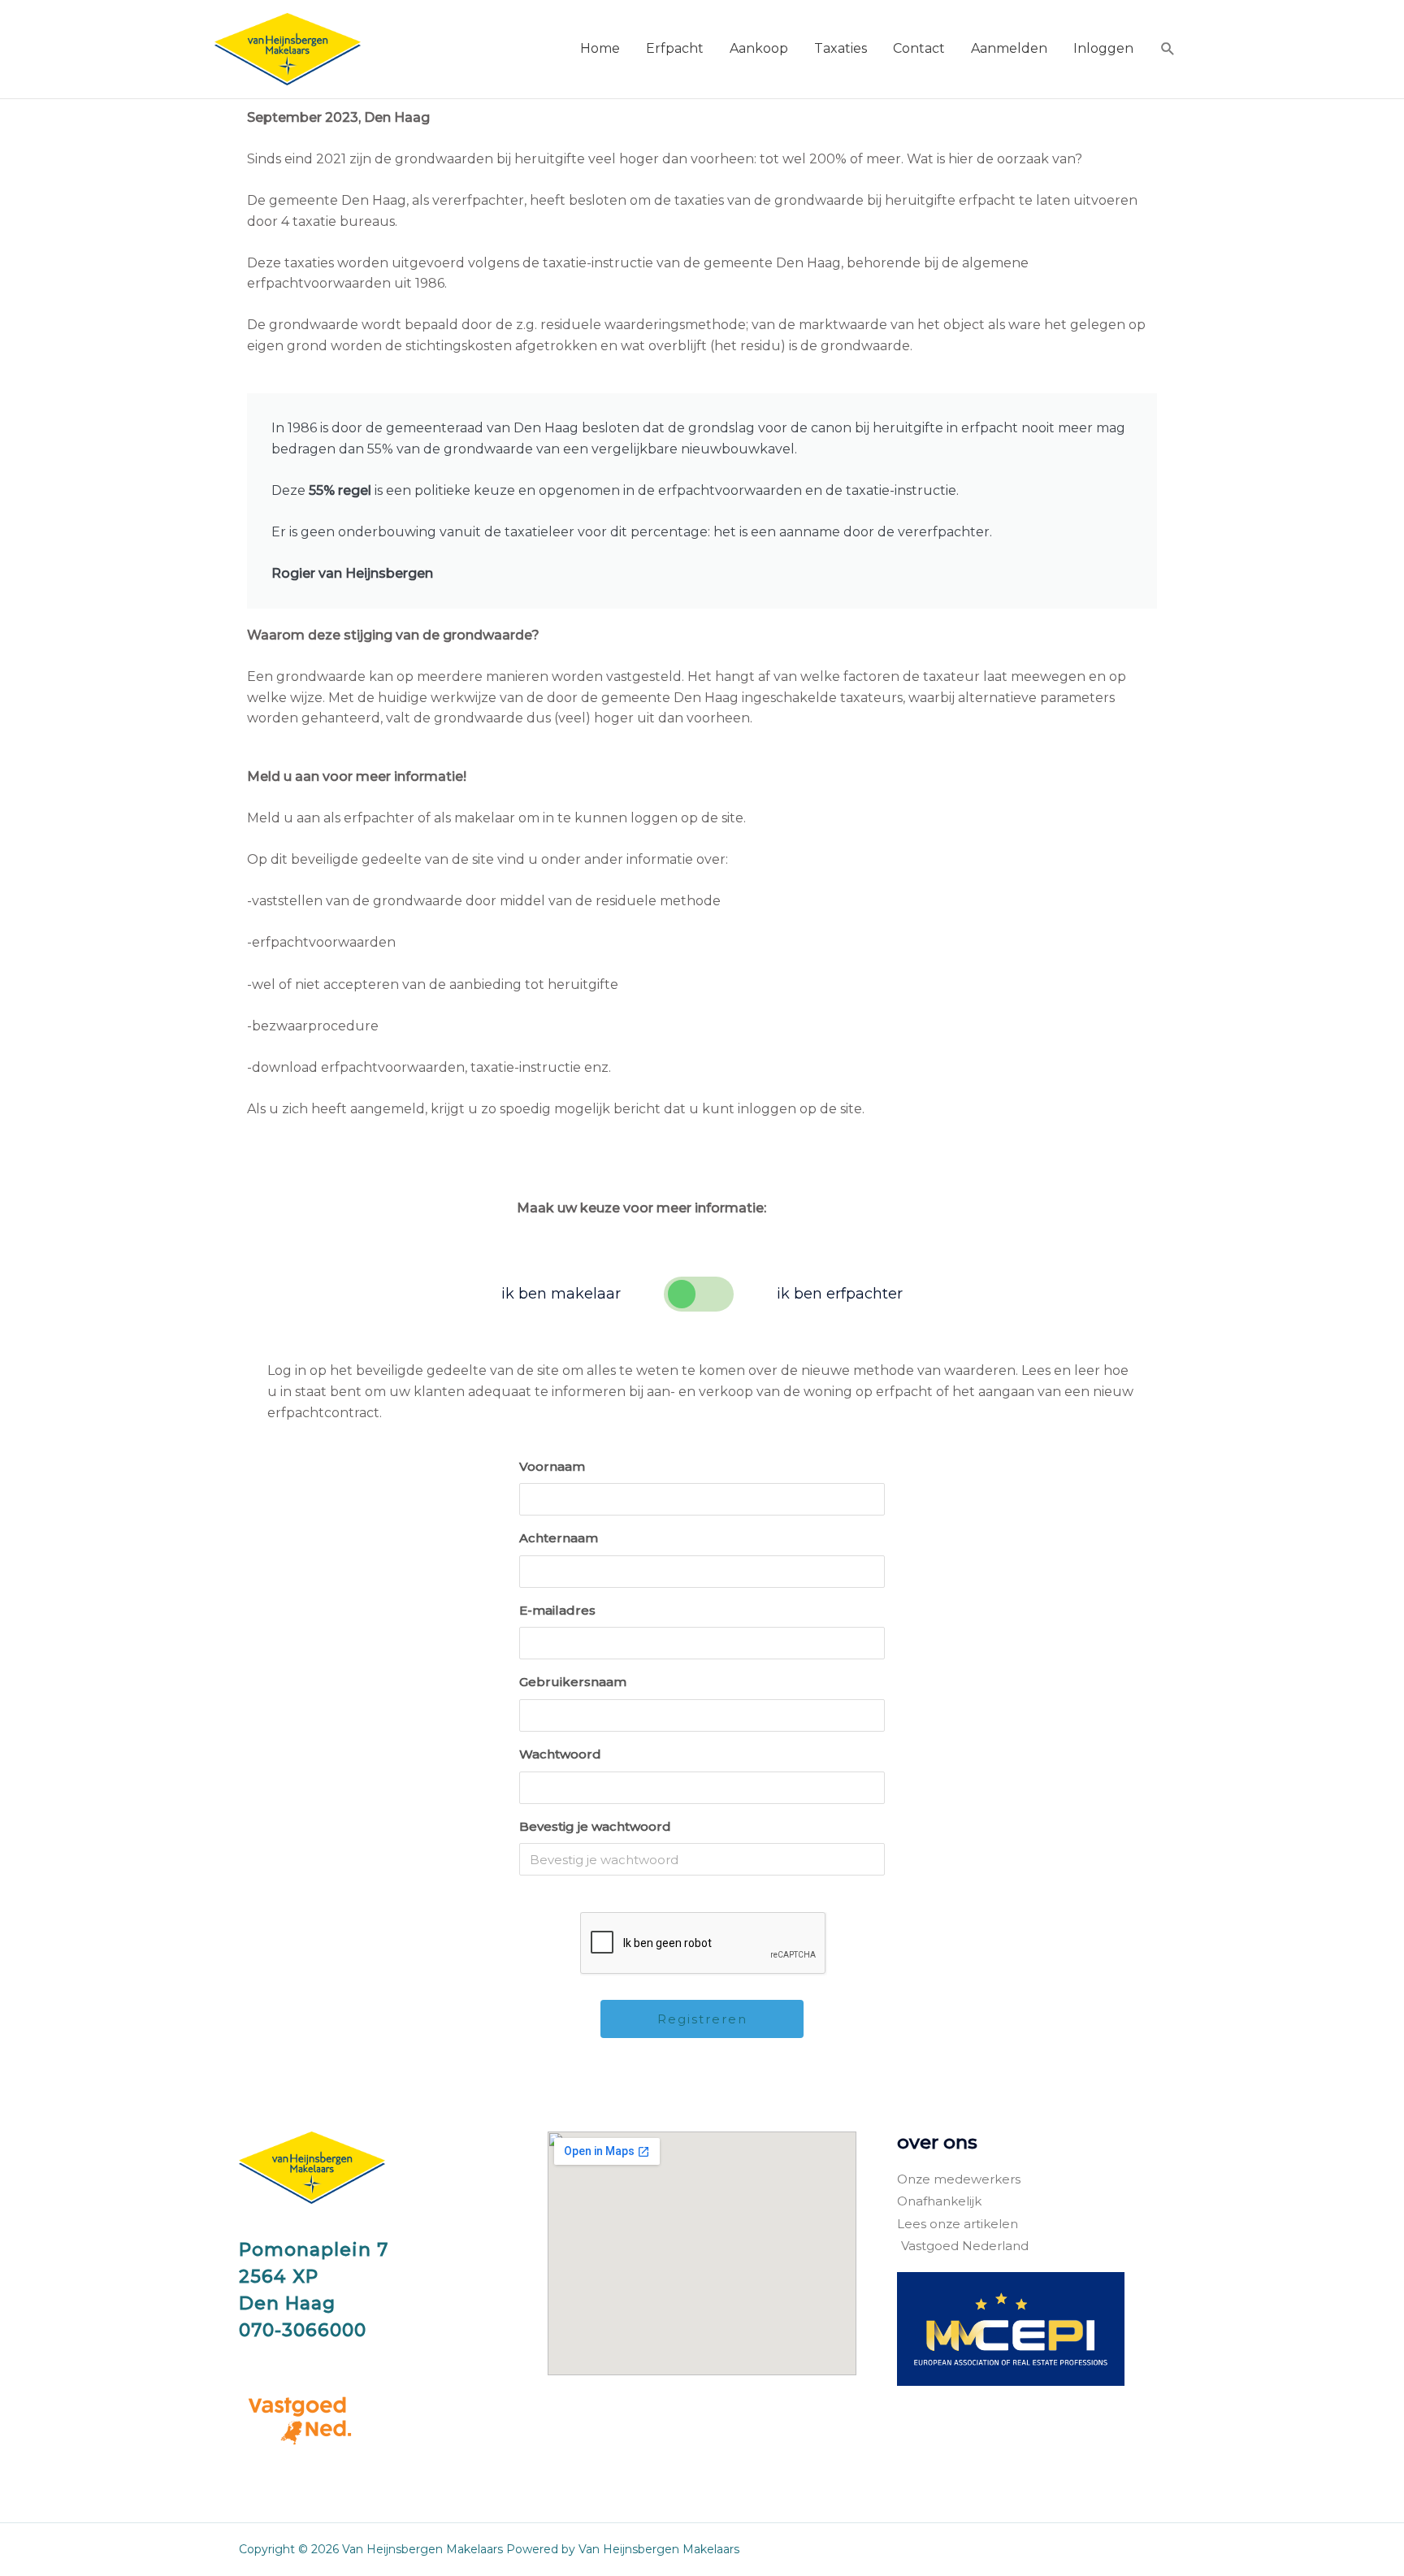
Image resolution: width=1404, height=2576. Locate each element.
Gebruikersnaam (573, 1682)
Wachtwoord (560, 1754)
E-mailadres (557, 1610)
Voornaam (552, 1466)
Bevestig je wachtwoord (595, 1826)
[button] (1168, 49)
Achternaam (559, 1538)
